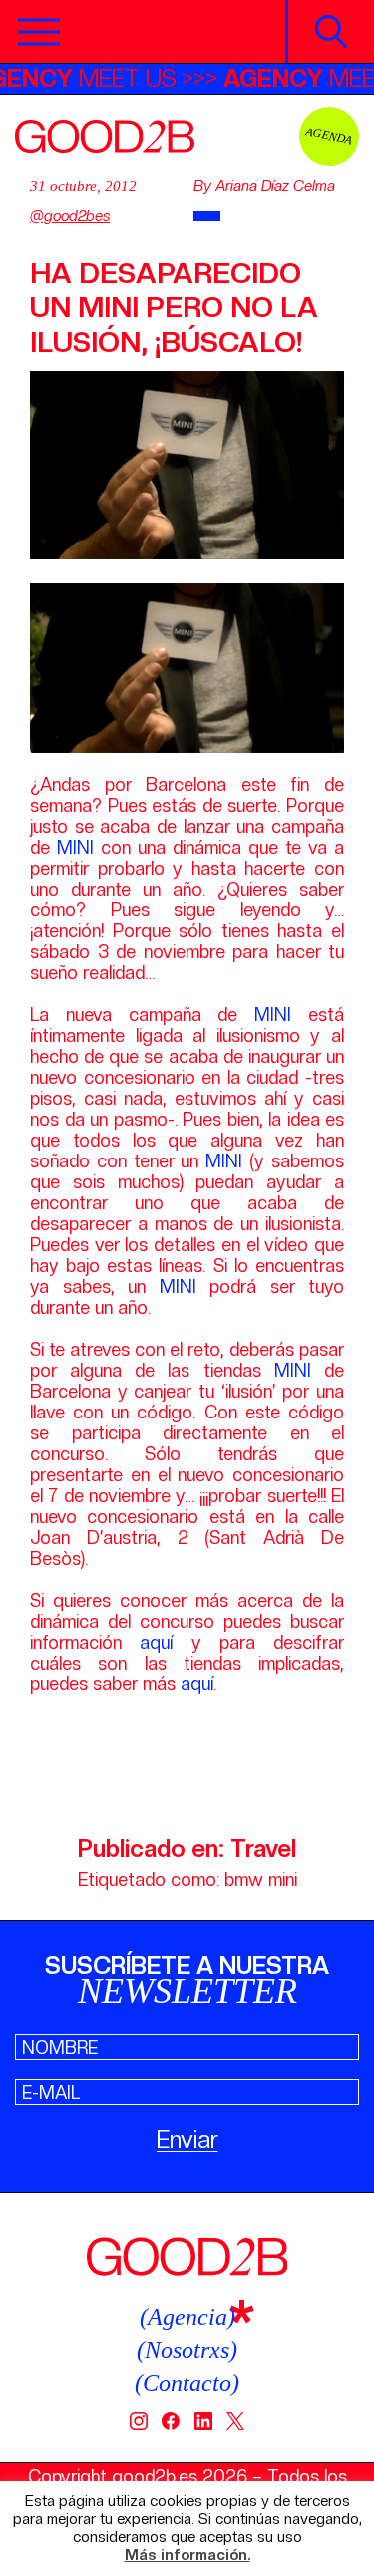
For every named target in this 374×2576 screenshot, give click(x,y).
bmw (244, 1879)
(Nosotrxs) (187, 2350)
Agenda (330, 136)
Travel (263, 1848)
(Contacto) (187, 2383)
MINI (79, 847)
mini (283, 1879)
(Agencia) (187, 2317)
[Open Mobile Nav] (39, 32)
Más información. (187, 2556)
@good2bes (70, 216)
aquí (156, 1642)
